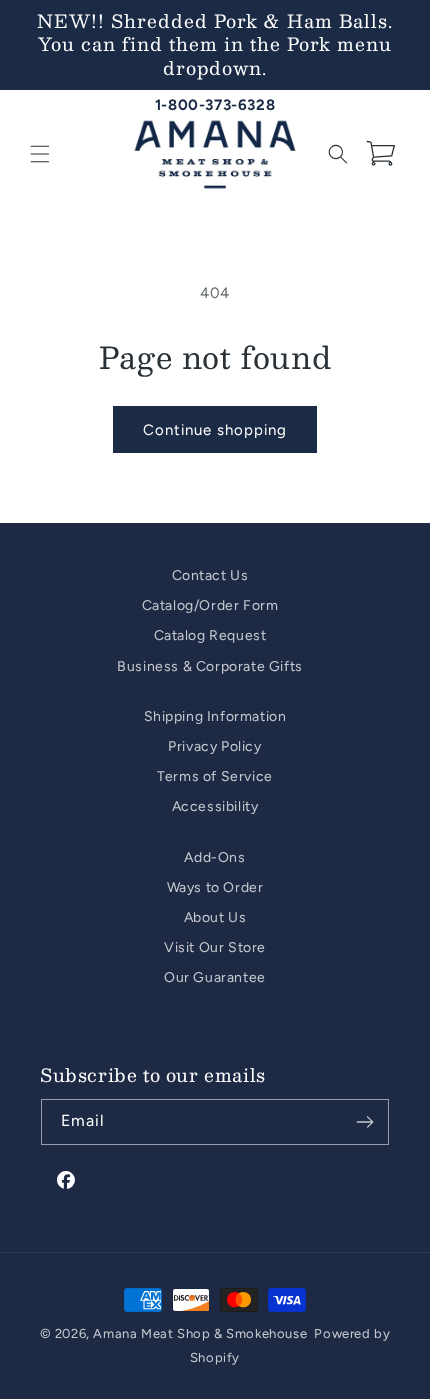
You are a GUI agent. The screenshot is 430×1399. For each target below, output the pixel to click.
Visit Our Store (215, 947)
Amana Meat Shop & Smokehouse (200, 1333)
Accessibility (215, 806)
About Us (215, 917)
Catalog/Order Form (210, 605)
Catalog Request (210, 635)
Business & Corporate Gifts (210, 666)
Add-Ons (214, 857)
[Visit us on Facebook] (66, 1181)
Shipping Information (215, 716)
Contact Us (210, 575)
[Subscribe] (365, 1122)
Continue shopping (215, 430)
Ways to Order (215, 887)
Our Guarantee (215, 977)
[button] (40, 154)
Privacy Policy (214, 746)
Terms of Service (215, 776)
